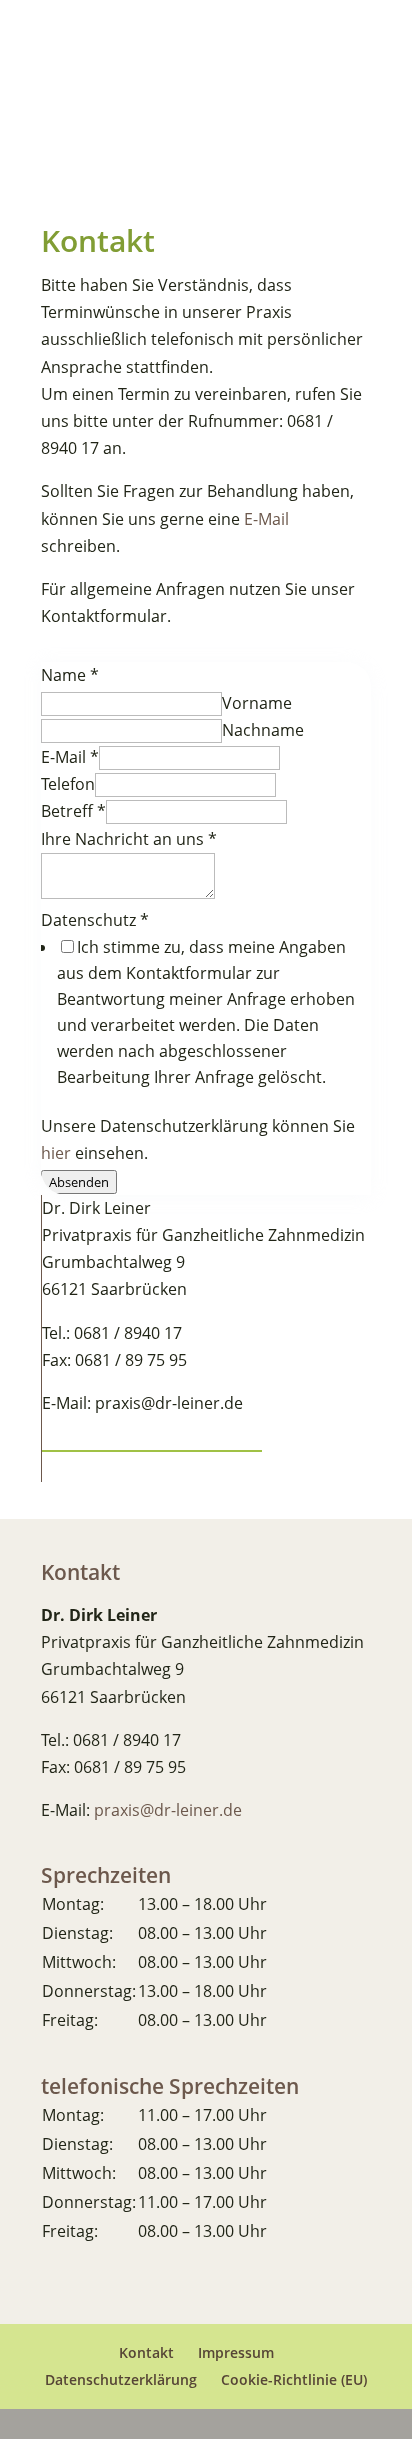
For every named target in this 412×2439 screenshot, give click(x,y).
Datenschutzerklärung (121, 2379)
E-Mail (266, 519)
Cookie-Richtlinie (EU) (294, 2379)
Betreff (73, 811)
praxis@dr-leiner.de (168, 1810)
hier (56, 1153)
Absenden (79, 1182)
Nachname (263, 730)
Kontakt (146, 2352)
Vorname (257, 703)
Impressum (236, 2352)
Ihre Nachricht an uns (129, 839)
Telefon (68, 784)
